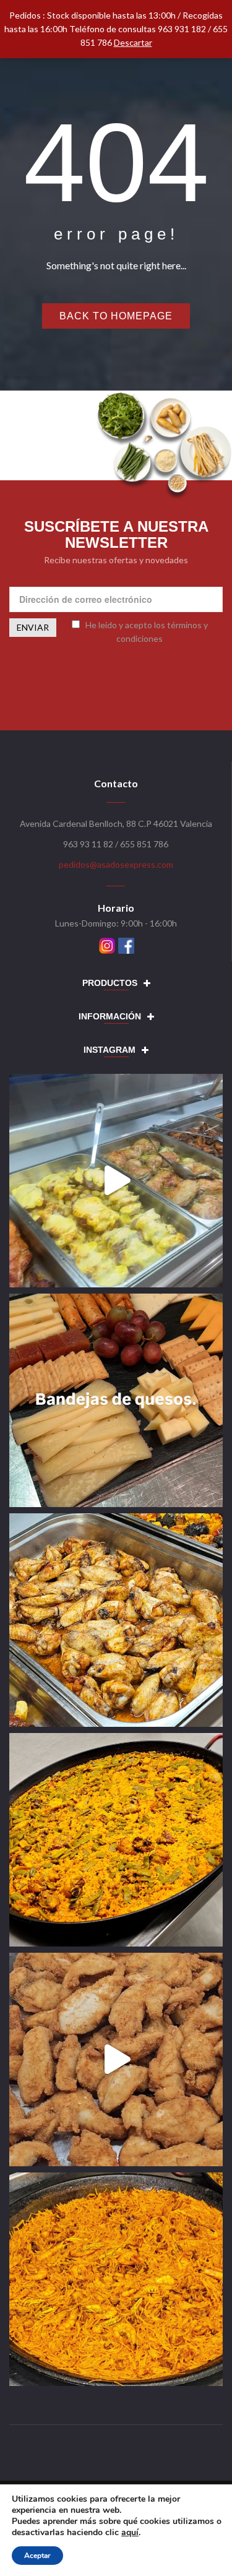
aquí (130, 2532)
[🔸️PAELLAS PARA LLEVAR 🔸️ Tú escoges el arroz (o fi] (116, 1840)
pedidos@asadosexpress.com (116, 864)
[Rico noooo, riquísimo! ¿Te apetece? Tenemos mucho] (116, 2060)
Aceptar (37, 2556)
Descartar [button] (133, 42)
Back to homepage (116, 316)
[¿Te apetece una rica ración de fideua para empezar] (116, 2279)
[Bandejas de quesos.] (116, 1400)
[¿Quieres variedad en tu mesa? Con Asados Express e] (116, 1620)
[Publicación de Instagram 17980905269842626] (116, 1181)
